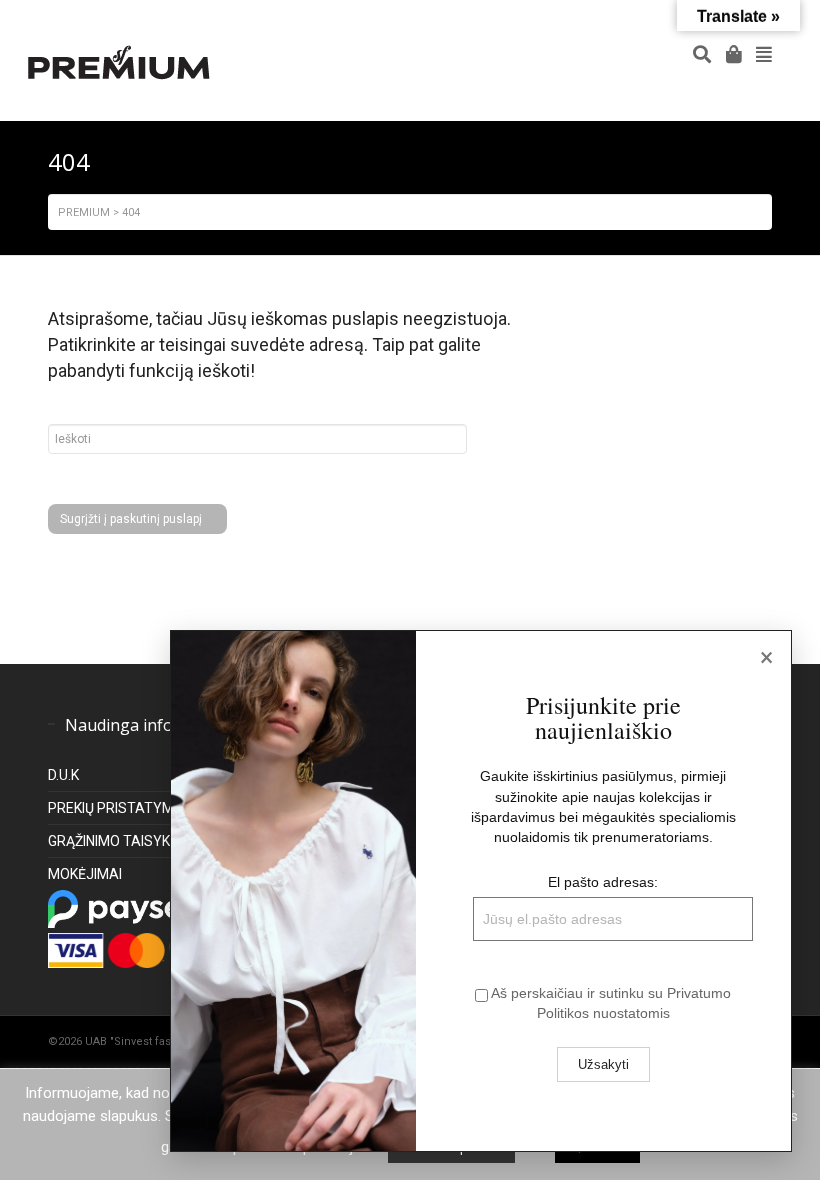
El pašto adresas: (603, 882)
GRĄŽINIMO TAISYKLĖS (121, 841)
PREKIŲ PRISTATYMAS (120, 808)
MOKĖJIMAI (85, 874)
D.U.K (63, 775)
